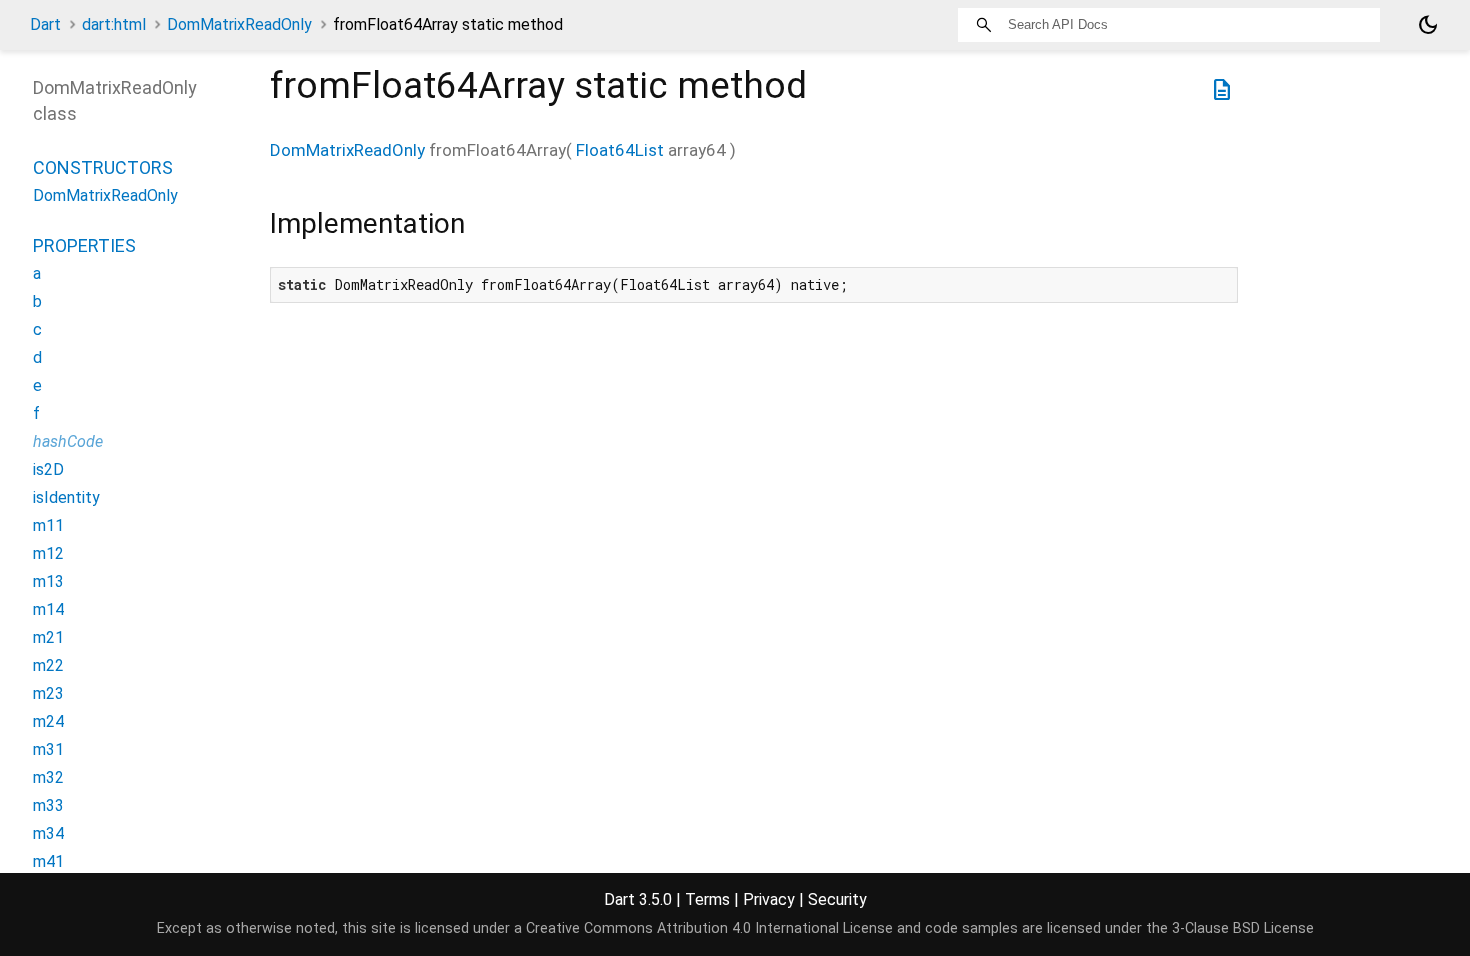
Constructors (103, 167)
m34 (48, 833)
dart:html (114, 24)
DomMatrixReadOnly (239, 24)
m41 (48, 861)
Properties (84, 245)
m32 (48, 777)
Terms (707, 899)
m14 (48, 609)
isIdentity (66, 497)
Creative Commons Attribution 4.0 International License (709, 928)
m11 (48, 525)
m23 (48, 693)
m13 (48, 581)
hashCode (68, 441)
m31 (48, 749)
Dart (45, 24)
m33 (48, 805)
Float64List (620, 150)
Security (837, 899)
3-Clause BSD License (1243, 928)
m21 (48, 637)
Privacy (769, 899)
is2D (48, 469)
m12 (48, 553)
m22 (48, 665)
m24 (48, 721)
